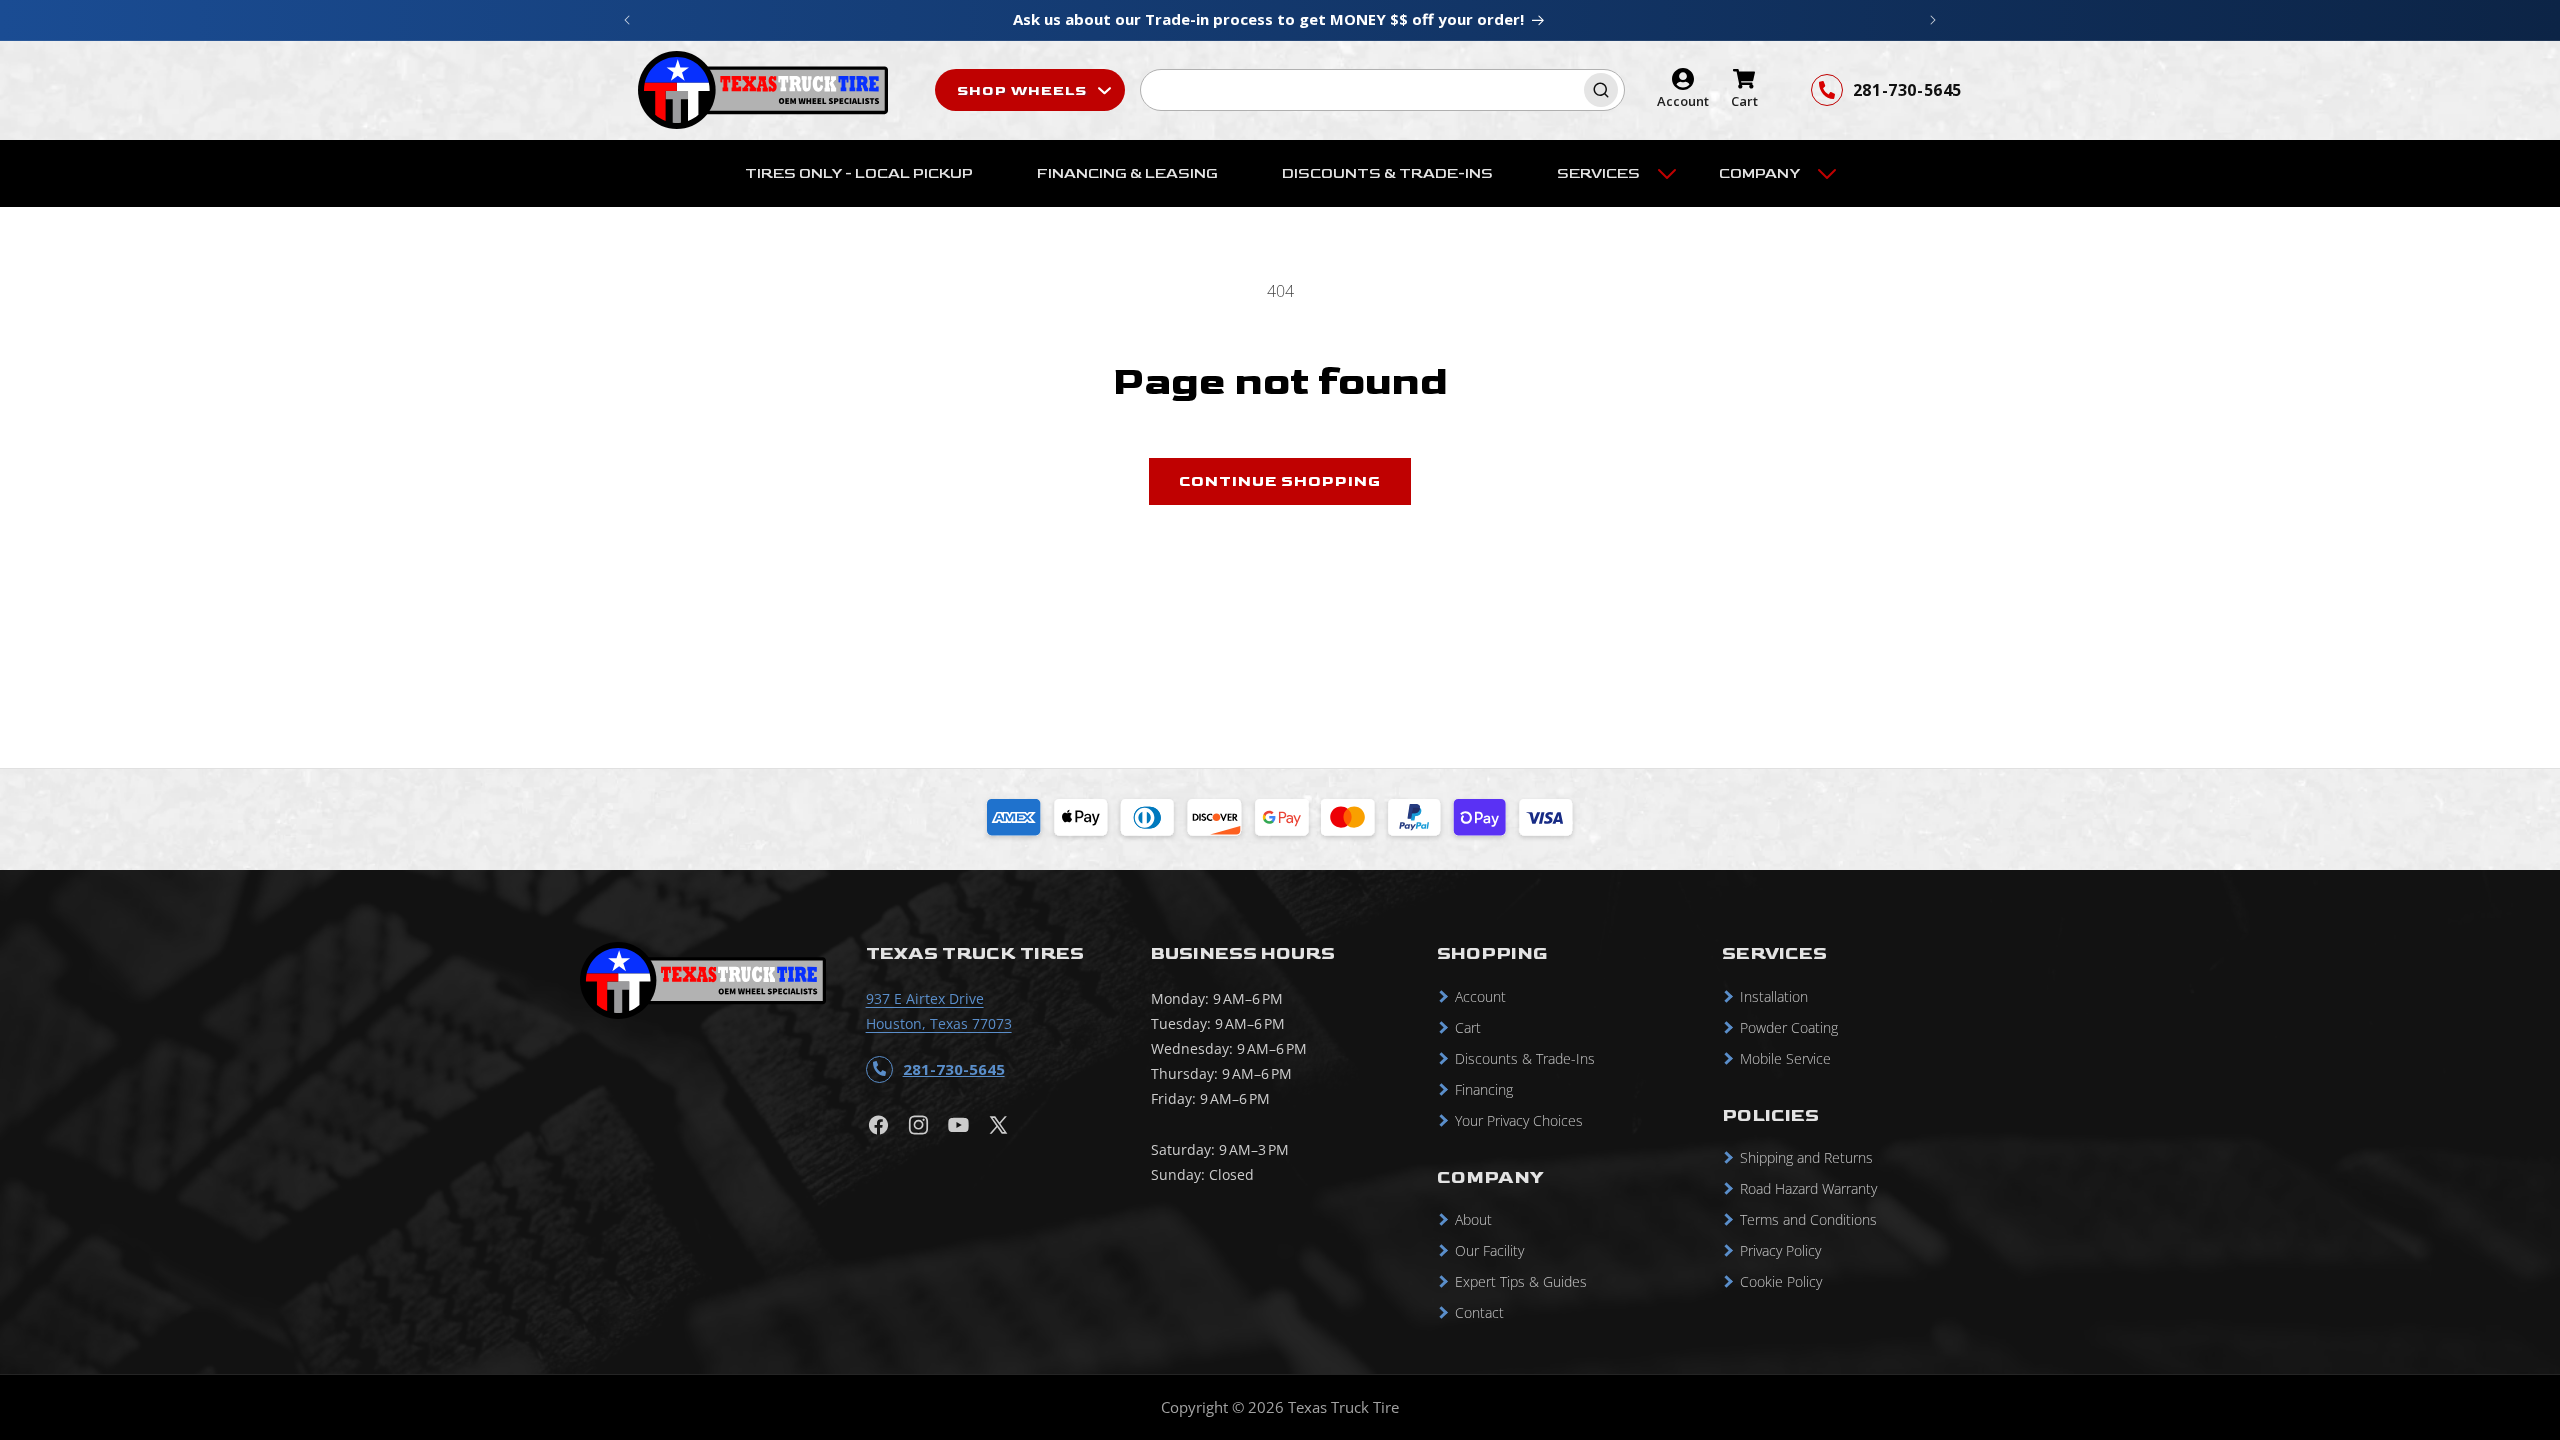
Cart (1468, 1027)
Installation (1774, 996)
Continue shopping (1280, 481)
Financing (1484, 1089)
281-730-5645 (1907, 90)
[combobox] (1382, 90)
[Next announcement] (1933, 20)
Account (1480, 996)
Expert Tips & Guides (1521, 1281)
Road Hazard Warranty (1808, 1188)
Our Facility (1489, 1250)
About (1473, 1219)
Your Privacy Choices (1519, 1120)
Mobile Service (1785, 1058)
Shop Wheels (1024, 90)
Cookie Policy (1781, 1281)
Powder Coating (1789, 1027)
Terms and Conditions (1808, 1219)
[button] (1606, 174)
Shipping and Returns (1806, 1157)
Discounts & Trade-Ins (1525, 1058)
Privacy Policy (1780, 1250)
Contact (1479, 1312)
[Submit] (1604, 90)
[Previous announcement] (627, 20)
